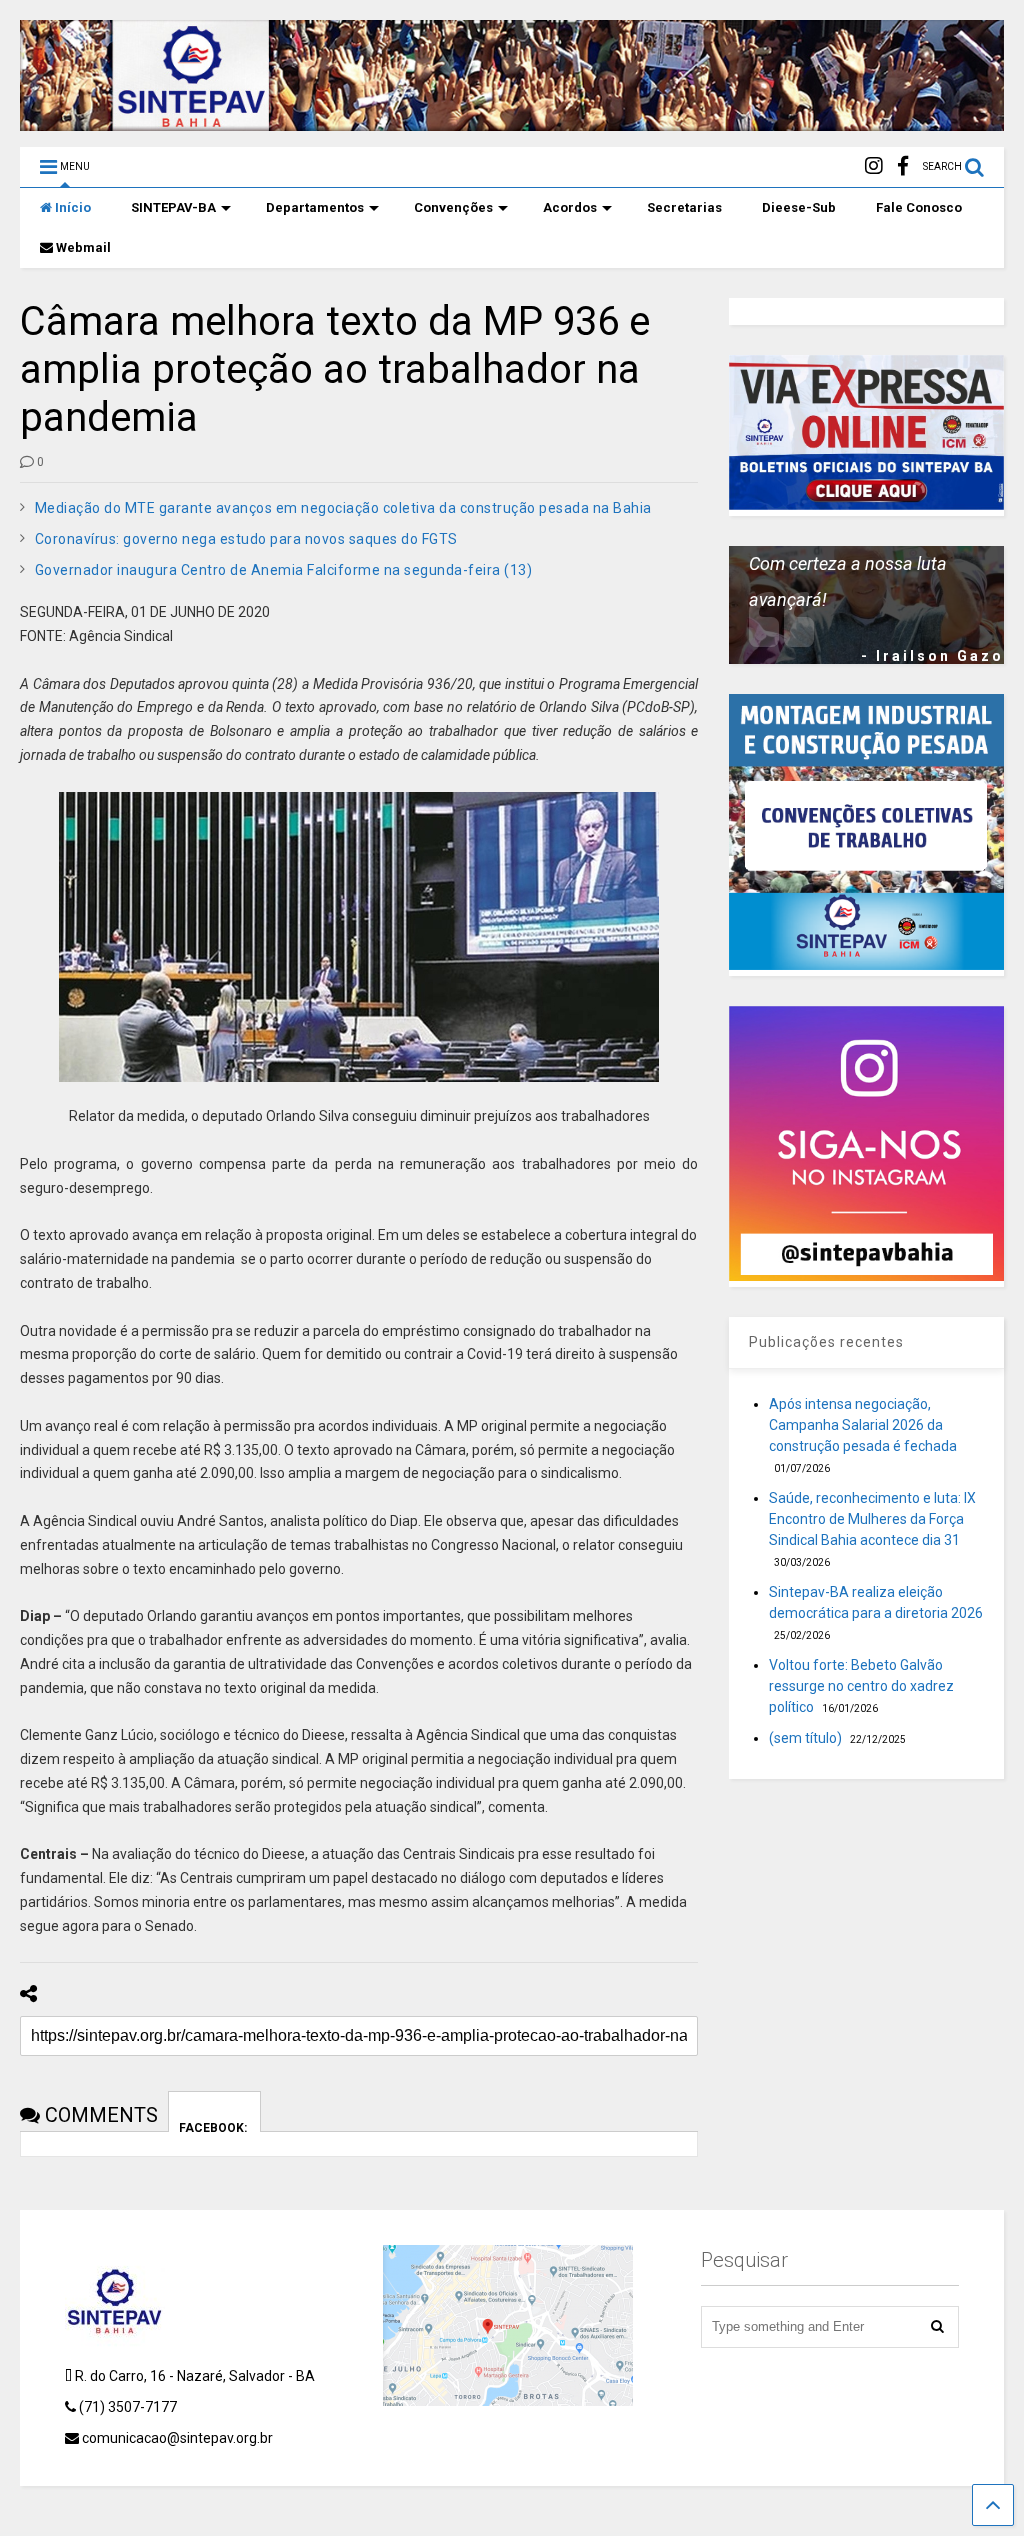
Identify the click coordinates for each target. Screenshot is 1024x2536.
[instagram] (874, 166)
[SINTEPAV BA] (512, 122)
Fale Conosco (919, 207)
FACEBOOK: (214, 2126)
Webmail (83, 247)
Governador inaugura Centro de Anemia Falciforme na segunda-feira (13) (284, 570)
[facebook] (903, 166)
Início (73, 207)
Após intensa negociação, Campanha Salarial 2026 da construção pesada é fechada (863, 1425)
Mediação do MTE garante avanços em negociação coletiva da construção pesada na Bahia (343, 508)
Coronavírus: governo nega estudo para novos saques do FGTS (246, 539)
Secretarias (684, 207)
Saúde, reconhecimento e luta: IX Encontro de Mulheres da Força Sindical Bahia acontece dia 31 (872, 1519)
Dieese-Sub (799, 207)
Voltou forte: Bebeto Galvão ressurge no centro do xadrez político (861, 1686)
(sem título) (805, 1738)
